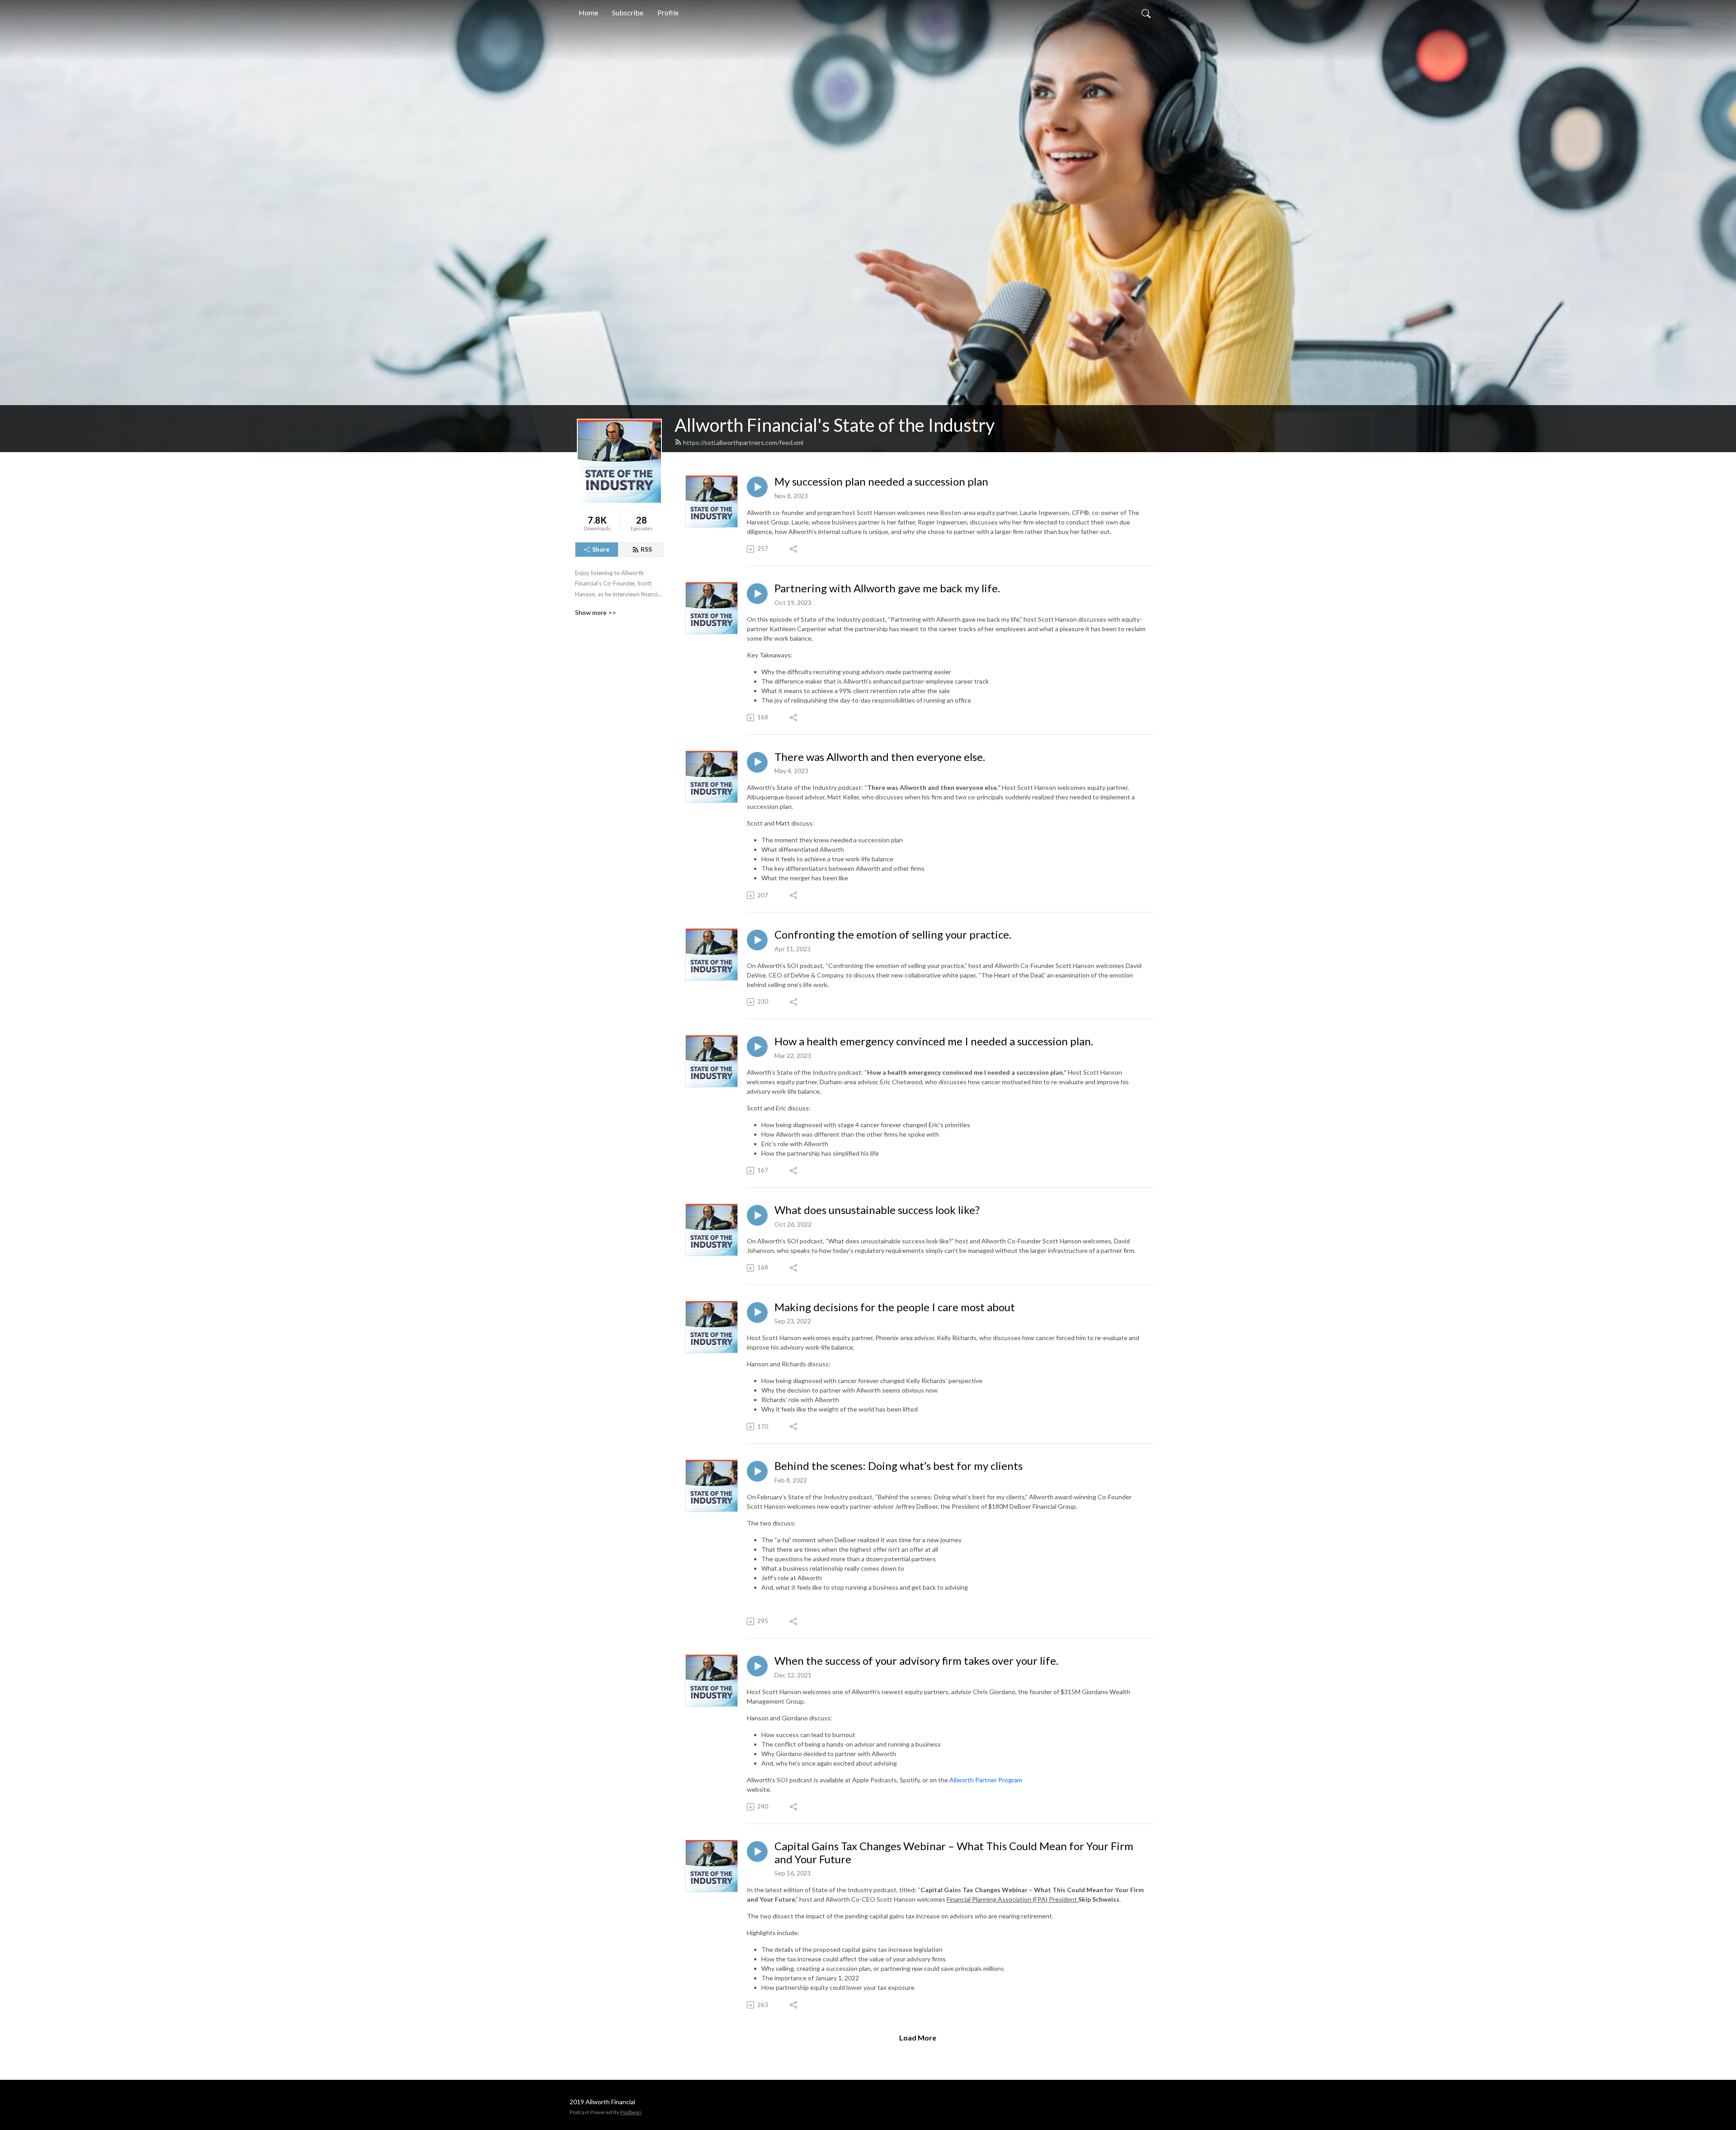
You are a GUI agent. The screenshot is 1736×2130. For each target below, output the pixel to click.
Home (588, 12)
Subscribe (628, 12)
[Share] (794, 549)
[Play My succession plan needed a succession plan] (757, 487)
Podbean (631, 2112)
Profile (668, 12)
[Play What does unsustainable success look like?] (757, 1215)
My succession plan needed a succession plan (881, 482)
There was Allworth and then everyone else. (880, 757)
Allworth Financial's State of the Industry (835, 425)
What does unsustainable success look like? (877, 1210)
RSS (646, 549)
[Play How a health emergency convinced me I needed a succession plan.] (757, 1047)
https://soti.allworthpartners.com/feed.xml (743, 442)
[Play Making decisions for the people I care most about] (757, 1313)
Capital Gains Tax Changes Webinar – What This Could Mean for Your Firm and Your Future (954, 1853)
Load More (918, 2038)
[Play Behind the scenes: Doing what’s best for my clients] (757, 1471)
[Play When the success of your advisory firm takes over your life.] (757, 1666)
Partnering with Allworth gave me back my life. (887, 588)
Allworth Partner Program (986, 1780)
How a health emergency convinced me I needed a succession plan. (934, 1041)
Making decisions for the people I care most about (895, 1307)
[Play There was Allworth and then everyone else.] (757, 762)
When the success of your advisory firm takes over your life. (916, 1661)
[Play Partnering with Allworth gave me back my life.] (757, 594)
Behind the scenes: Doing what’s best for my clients (899, 1466)
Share (601, 549)
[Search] (1146, 13)
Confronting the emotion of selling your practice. (893, 935)
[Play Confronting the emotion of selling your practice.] (757, 940)
